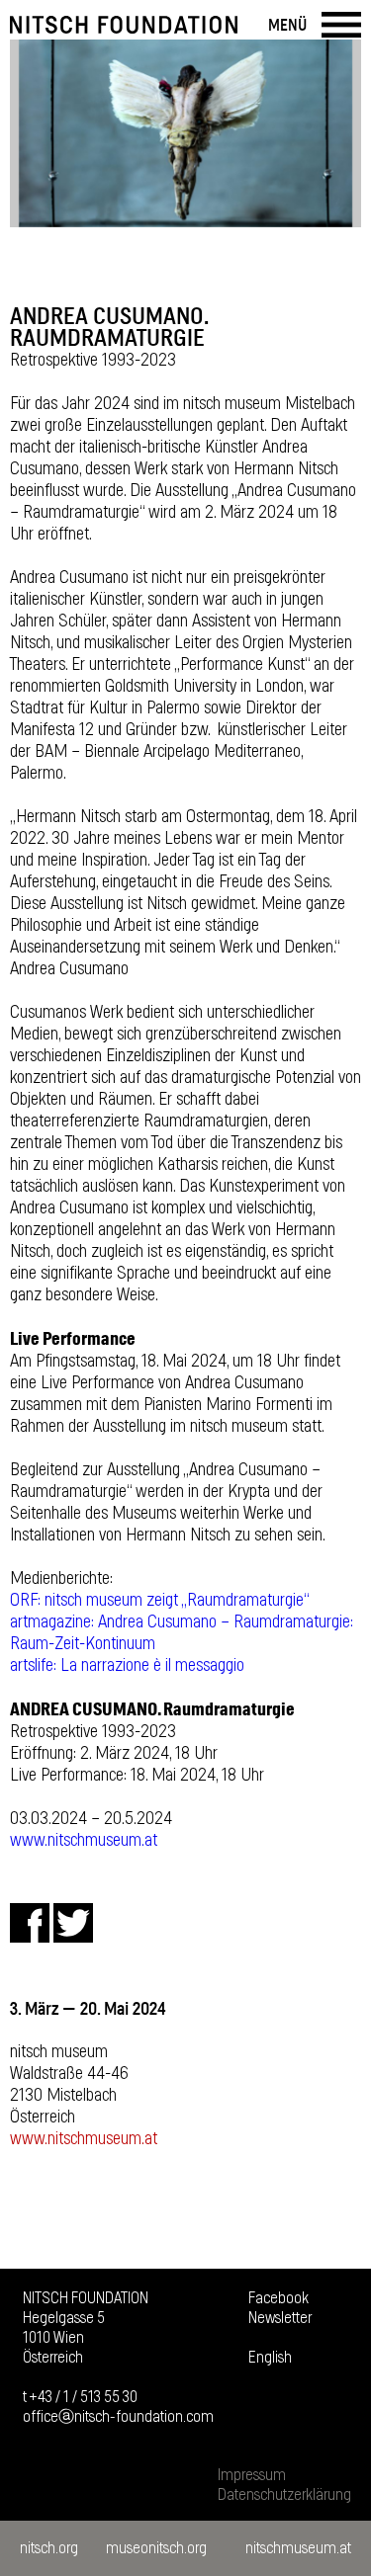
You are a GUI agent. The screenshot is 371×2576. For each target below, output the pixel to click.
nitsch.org (49, 2548)
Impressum (252, 2475)
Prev (35, 133)
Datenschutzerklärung (284, 2495)
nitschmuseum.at (298, 2548)
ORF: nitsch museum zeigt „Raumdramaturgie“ (160, 1601)
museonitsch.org (156, 2548)
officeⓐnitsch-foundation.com (118, 2417)
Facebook (278, 2298)
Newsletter (280, 2318)
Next (336, 133)
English (270, 2358)
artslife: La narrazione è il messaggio (127, 1666)
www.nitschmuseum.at (84, 1841)
